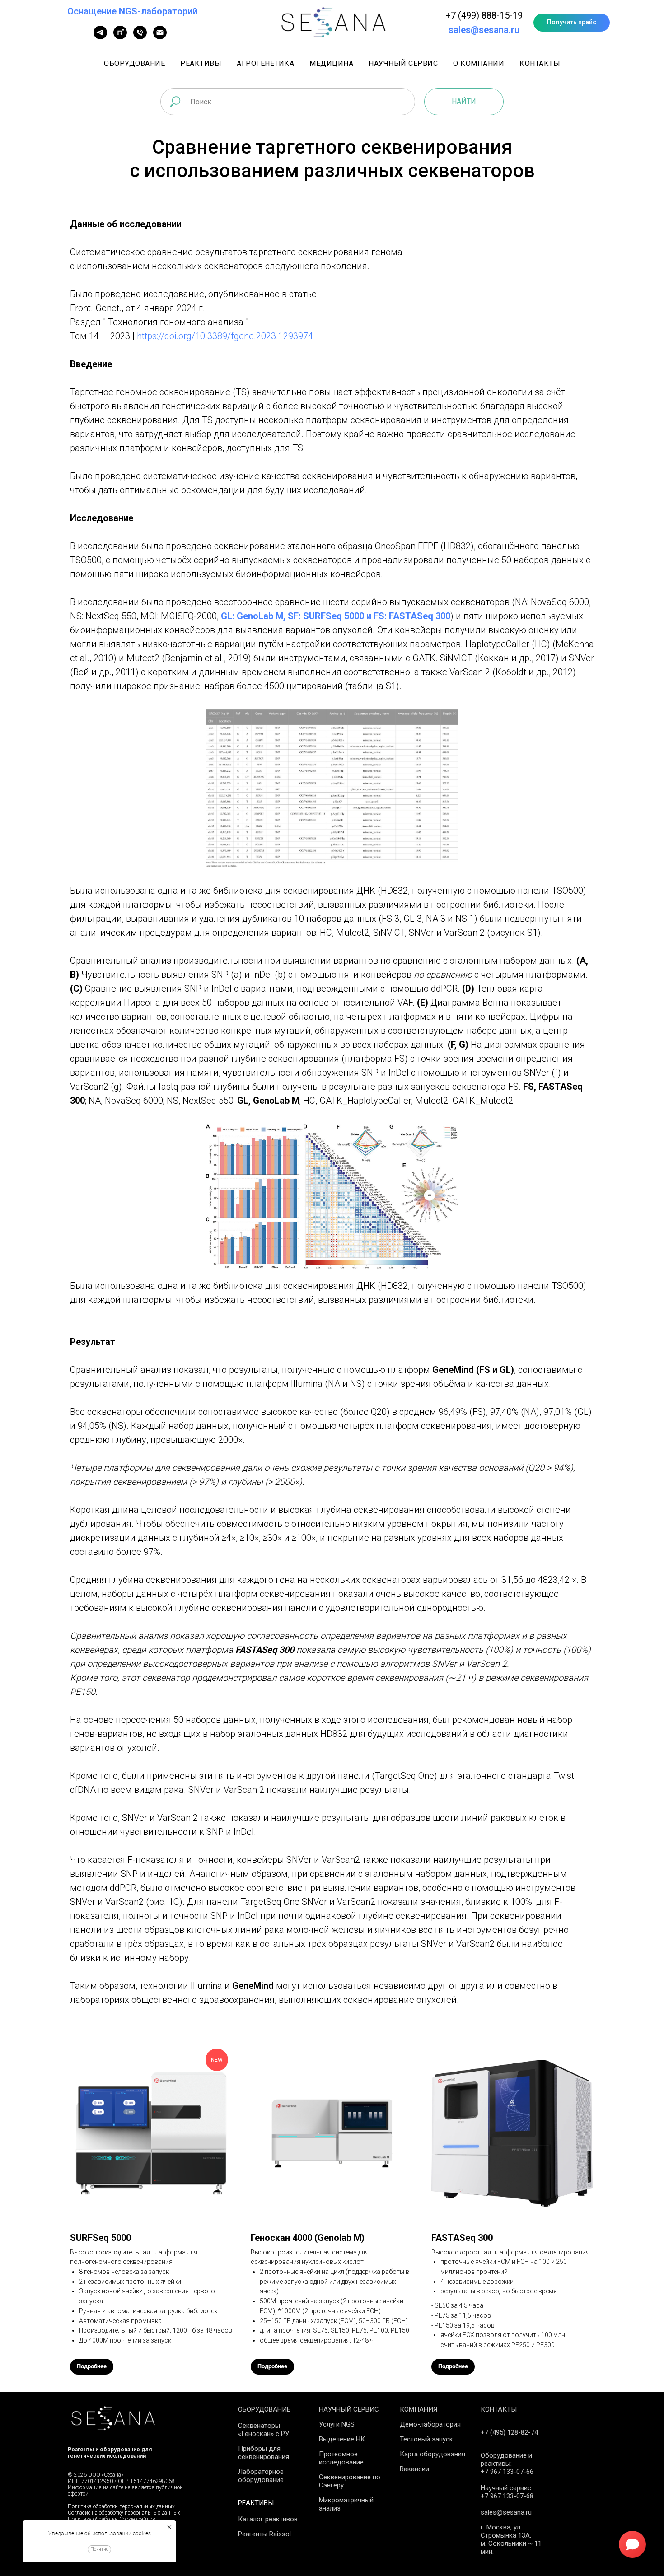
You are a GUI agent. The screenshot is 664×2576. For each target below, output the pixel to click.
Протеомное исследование (341, 2458)
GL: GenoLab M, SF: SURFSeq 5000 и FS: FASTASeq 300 (336, 616)
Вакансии (414, 2469)
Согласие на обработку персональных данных (124, 2513)
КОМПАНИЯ (419, 2409)
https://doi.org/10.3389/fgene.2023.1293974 (225, 336)
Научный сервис (403, 63)
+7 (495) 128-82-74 (509, 2432)
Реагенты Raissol (264, 2534)
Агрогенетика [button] (265, 63)
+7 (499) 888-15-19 (484, 15)
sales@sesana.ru (484, 30)
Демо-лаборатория (430, 2424)
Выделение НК (342, 2439)
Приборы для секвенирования (264, 2453)
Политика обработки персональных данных (121, 2506)
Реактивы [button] (201, 63)
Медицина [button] (331, 63)
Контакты (540, 63)
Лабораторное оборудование (261, 2476)
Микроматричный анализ (346, 2504)
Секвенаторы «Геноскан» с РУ (264, 2430)
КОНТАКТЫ (499, 2409)
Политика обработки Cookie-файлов (112, 2519)
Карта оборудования (433, 2454)
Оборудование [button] (134, 63)
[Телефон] (140, 37)
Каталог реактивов (268, 2519)
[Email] (160, 37)
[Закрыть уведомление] (169, 2527)
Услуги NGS (337, 2424)
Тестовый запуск (426, 2439)
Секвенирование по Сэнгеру (350, 2481)
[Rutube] (120, 37)
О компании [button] (479, 63)
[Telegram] (100, 37)
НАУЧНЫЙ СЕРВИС (349, 2409)
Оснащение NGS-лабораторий (132, 11)
